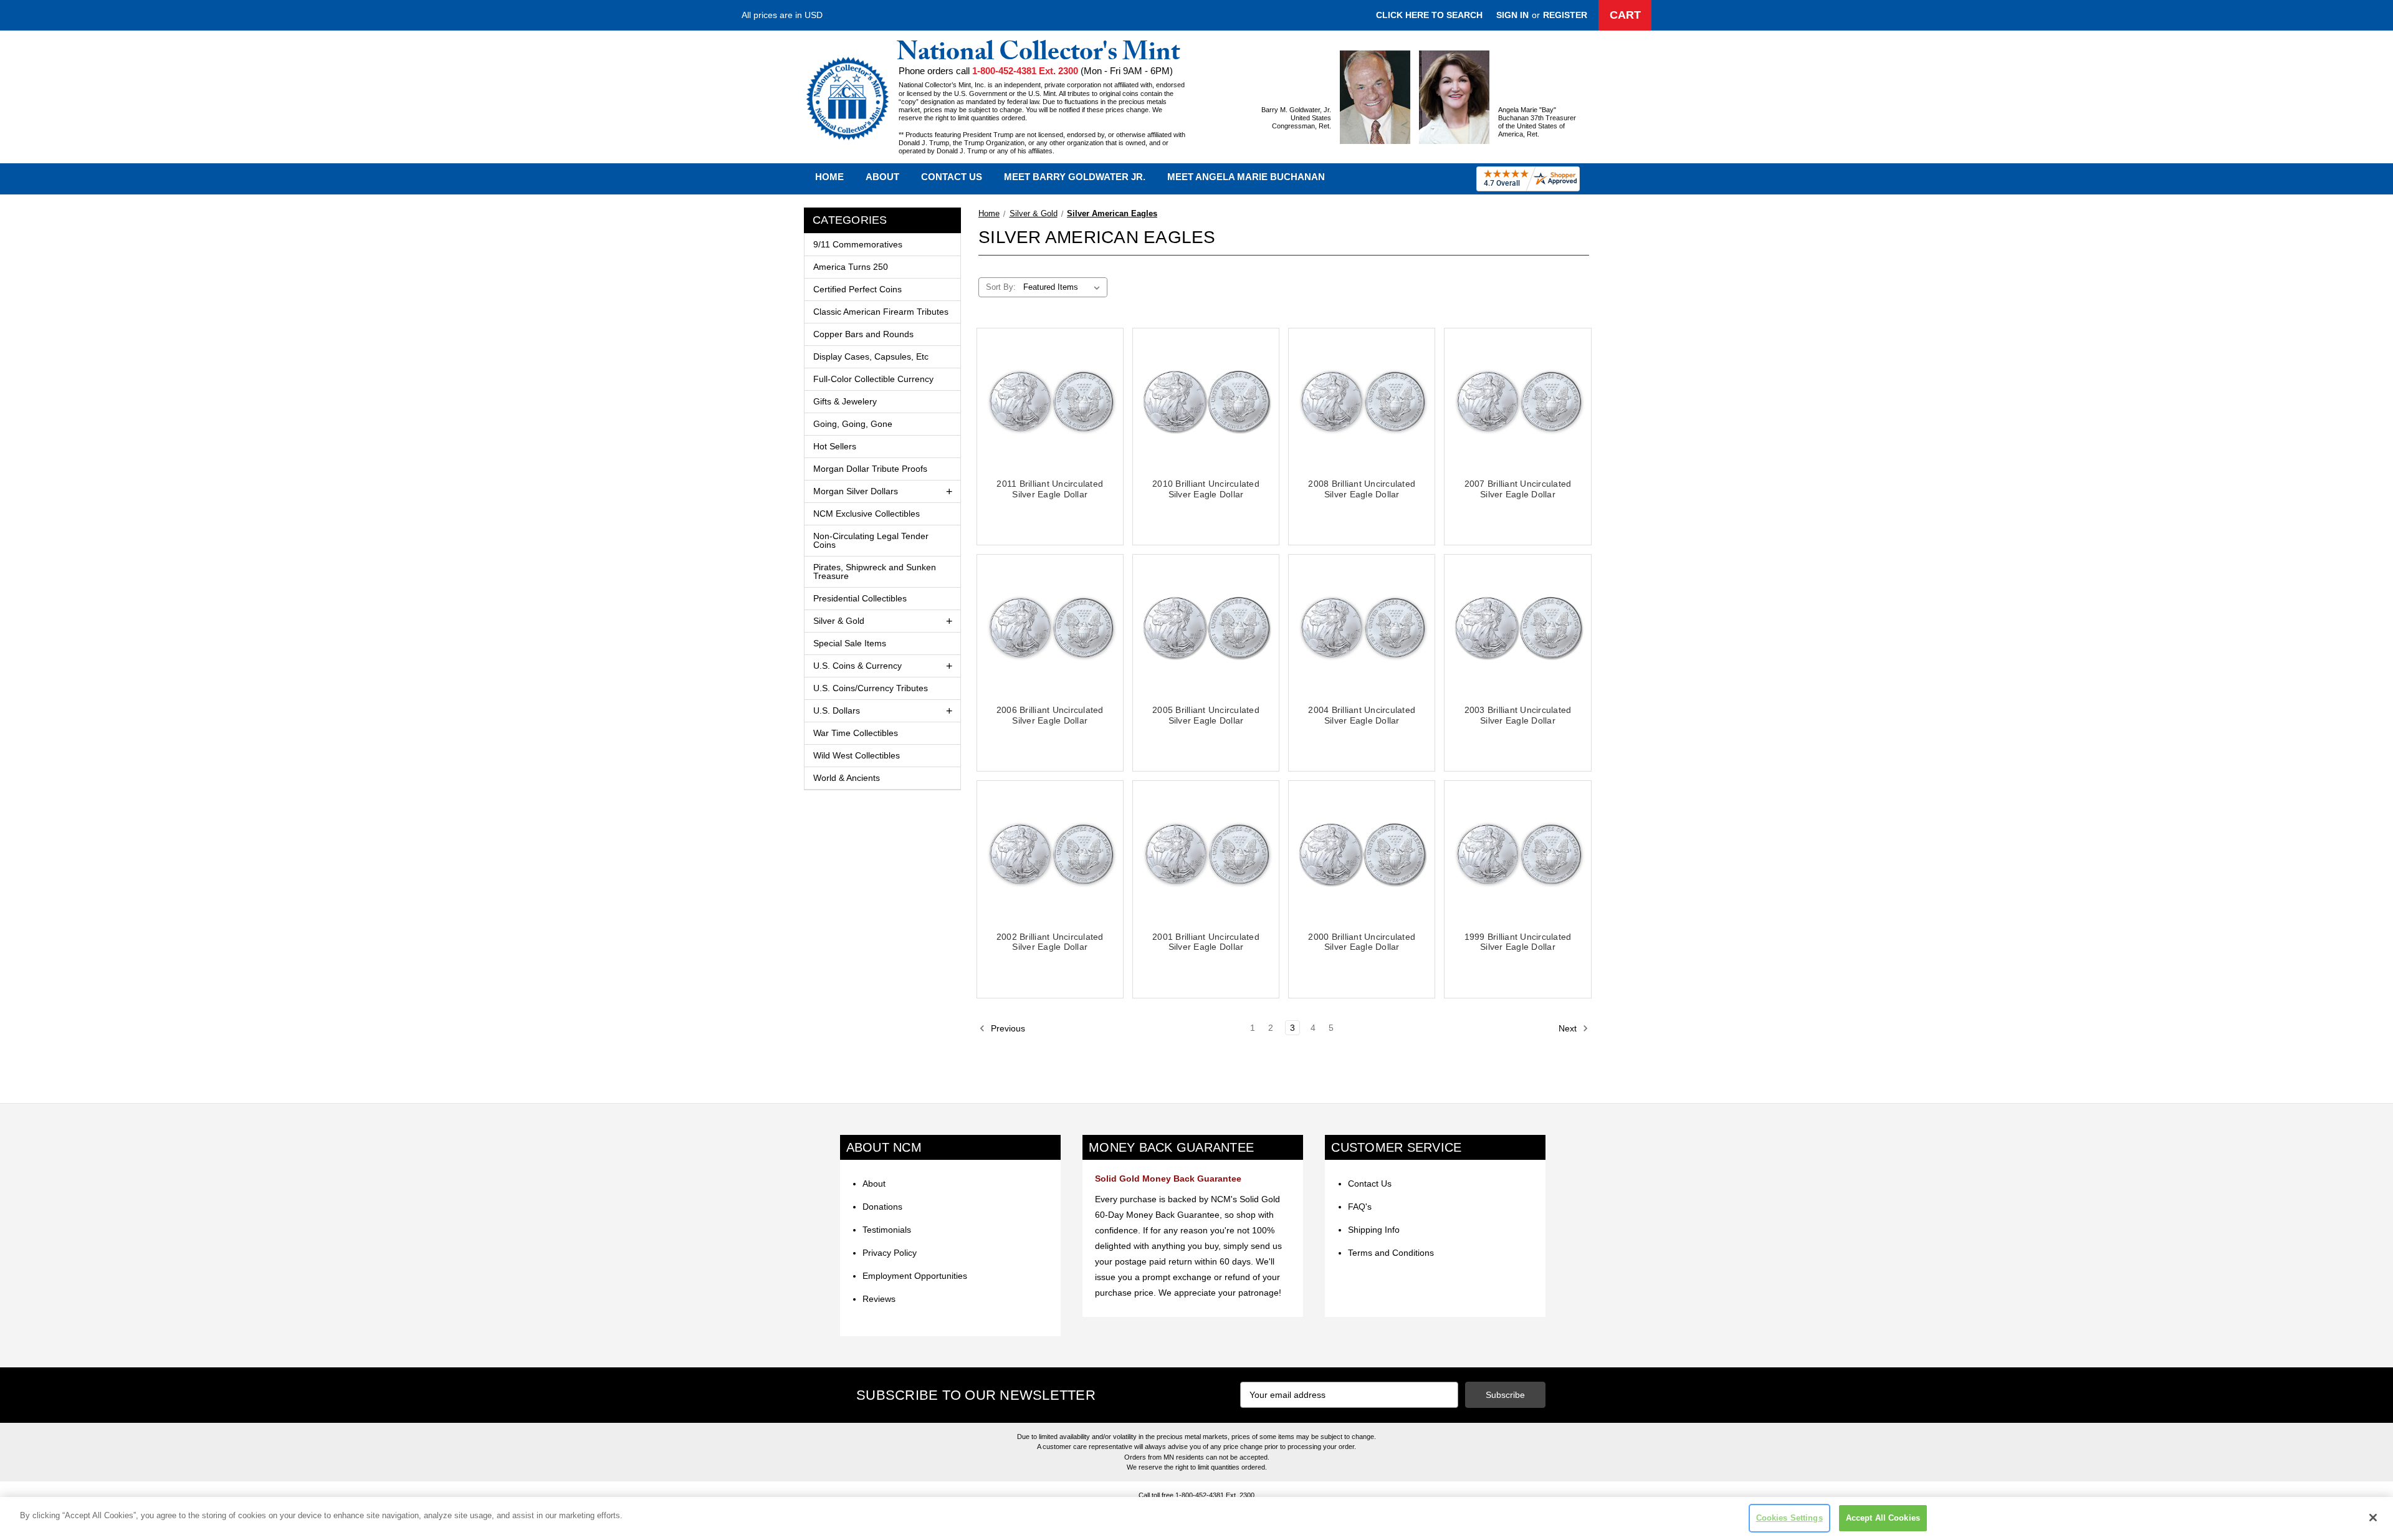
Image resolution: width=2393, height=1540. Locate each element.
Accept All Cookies (1883, 1518)
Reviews (879, 1299)
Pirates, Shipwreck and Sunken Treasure (875, 572)
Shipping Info (1374, 1230)
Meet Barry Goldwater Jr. (1075, 177)
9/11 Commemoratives (858, 244)
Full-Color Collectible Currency (873, 379)
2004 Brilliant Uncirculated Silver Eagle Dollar (1362, 715)
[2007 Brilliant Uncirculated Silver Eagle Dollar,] (1517, 401)
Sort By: (1001, 287)
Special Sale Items (850, 643)
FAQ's (1360, 1207)
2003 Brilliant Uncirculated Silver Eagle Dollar (1518, 715)
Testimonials (887, 1230)
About (882, 177)
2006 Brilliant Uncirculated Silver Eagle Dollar (1050, 715)
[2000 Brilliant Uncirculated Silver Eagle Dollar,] (1362, 854)
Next (1569, 1028)
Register (1565, 15)
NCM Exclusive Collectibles (867, 514)
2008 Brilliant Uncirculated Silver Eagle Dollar (1362, 489)
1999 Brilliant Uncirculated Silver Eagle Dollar (1518, 942)
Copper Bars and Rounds (863, 334)
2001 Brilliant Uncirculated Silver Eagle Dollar (1206, 942)
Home (829, 177)
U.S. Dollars (837, 710)
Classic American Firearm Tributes (881, 312)
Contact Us (952, 177)
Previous (1007, 1028)
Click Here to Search (1429, 15)
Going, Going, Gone (853, 424)
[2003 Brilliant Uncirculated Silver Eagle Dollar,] (1517, 628)
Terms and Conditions (1391, 1253)
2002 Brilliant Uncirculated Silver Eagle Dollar (1050, 942)
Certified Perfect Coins (857, 289)
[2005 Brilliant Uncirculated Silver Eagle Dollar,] (1206, 628)
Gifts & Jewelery (845, 401)
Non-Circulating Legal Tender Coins (871, 540)
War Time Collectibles (856, 733)
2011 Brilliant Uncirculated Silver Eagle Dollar (1050, 489)
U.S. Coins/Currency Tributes (871, 688)
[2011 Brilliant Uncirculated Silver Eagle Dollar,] (1050, 401)
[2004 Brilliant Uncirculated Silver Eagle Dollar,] (1362, 628)
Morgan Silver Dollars (856, 491)
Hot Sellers (835, 446)
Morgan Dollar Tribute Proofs (870, 469)
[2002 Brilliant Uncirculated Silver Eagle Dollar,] (1050, 854)
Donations (882, 1207)
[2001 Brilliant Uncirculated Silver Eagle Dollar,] (1206, 854)
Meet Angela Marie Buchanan (1246, 177)
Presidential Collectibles (860, 598)
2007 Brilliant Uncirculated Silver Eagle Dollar (1518, 489)
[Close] (2373, 1518)
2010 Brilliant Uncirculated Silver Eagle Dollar (1206, 489)
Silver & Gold (839, 621)
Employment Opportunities (915, 1276)
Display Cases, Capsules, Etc (871, 356)
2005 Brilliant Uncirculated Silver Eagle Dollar (1206, 715)
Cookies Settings (1789, 1518)
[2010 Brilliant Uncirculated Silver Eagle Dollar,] (1206, 401)
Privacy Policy (890, 1253)
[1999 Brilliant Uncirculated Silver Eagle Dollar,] (1517, 854)
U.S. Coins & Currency (857, 666)
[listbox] (1064, 287)
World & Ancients (847, 778)
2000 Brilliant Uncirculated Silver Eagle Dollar (1362, 942)
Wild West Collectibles (857, 755)
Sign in (1512, 15)
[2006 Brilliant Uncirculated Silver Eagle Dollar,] (1050, 628)
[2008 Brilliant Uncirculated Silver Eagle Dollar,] (1362, 401)
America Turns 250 (851, 267)
